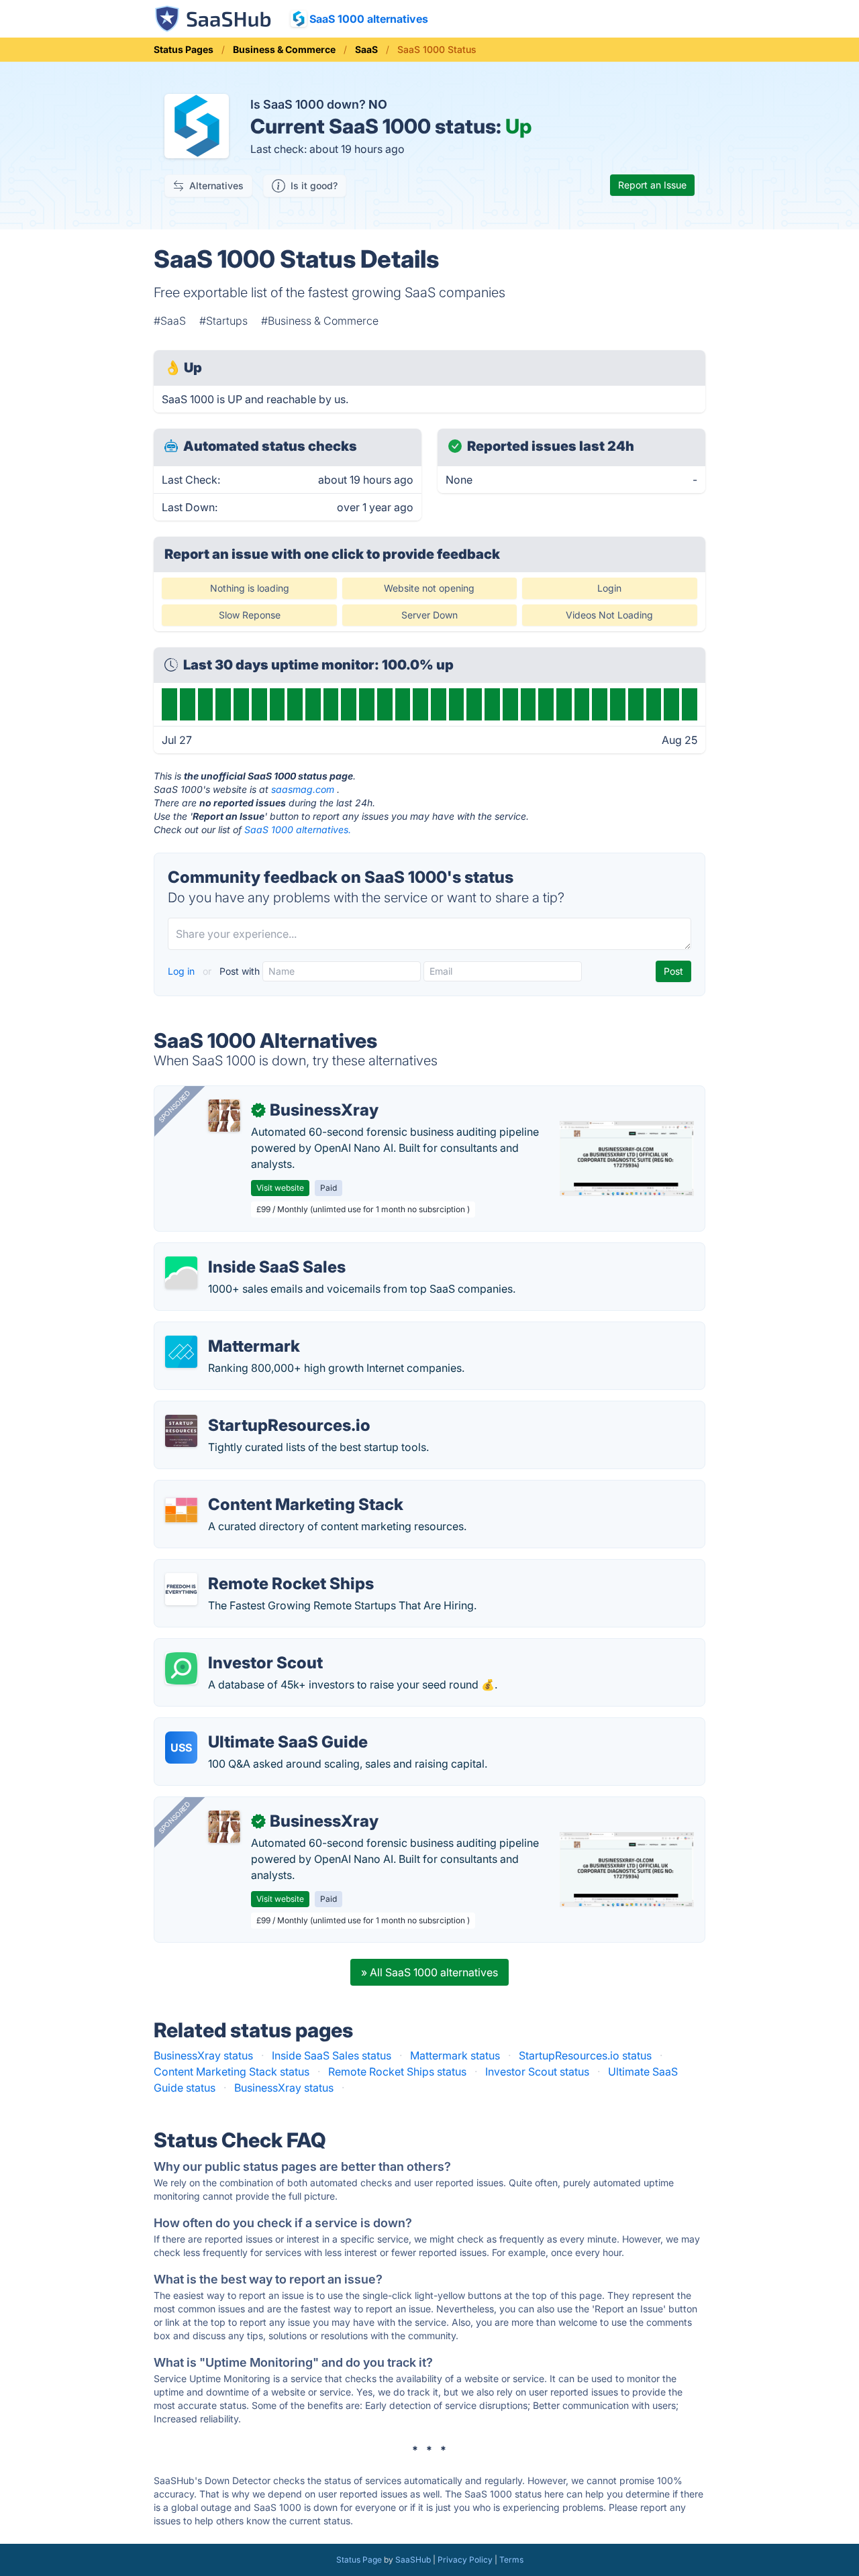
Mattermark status (455, 2055)
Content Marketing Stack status (232, 2072)
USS (181, 1748)
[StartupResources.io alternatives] (181, 1431)
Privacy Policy (465, 2560)
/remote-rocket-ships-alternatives (250, 1568)
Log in (183, 971)
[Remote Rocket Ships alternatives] (181, 1589)
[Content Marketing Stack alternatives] (181, 1510)
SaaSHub (413, 2560)
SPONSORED (174, 1106)
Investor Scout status (537, 2072)
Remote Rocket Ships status (397, 2072)
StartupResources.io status (585, 2055)
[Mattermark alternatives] (181, 1352)
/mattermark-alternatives (227, 1330)
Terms (511, 2560)
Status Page (359, 2560)
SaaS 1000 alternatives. (298, 829)
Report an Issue (652, 185)
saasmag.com (303, 789)
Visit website (280, 1188)
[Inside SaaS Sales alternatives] (181, 1273)
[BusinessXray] (224, 1116)
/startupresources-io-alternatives (248, 1409)
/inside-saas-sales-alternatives (242, 1251)
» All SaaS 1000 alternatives (429, 1972)
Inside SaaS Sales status (332, 2055)
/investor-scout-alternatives (234, 1647)
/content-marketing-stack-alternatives (260, 1489)
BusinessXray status (203, 2055)
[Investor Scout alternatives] (181, 1668)
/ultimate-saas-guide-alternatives (248, 1726)
